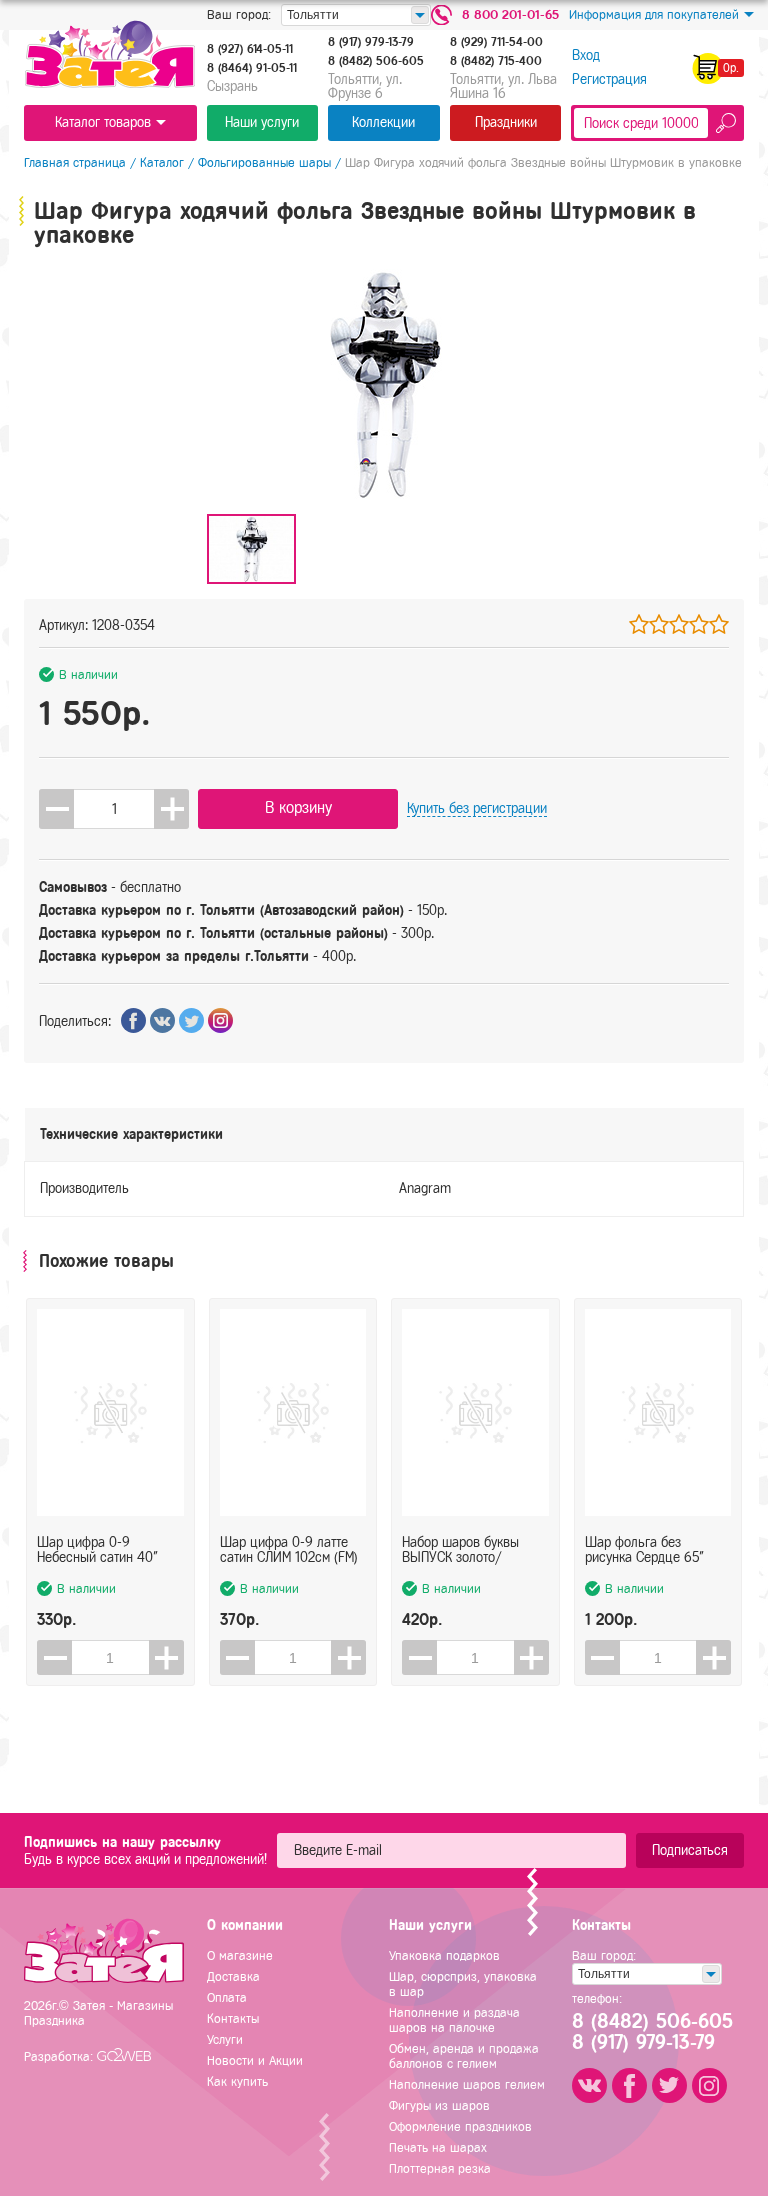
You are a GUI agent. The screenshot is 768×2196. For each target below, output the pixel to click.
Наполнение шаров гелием (467, 2084)
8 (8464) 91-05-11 (252, 68)
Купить (477, 808)
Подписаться (690, 1850)
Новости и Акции (255, 2060)
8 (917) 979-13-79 (371, 42)
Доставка (233, 1976)
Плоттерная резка (440, 2168)
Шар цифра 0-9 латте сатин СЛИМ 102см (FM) (289, 1550)
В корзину (298, 807)
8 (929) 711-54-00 (496, 42)
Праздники (506, 122)
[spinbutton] (114, 809)
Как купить (237, 2081)
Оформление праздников (460, 2126)
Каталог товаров (103, 122)
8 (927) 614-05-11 (250, 49)
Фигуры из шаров (439, 2105)
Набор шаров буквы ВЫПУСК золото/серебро (460, 1550)
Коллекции (383, 122)
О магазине (240, 1955)
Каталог (162, 162)
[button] (171, 809)
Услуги (225, 2039)
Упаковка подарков (444, 1955)
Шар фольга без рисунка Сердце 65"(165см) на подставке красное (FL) (647, 1550)
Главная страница (75, 162)
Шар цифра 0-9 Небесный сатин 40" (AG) (97, 1550)
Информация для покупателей (654, 14)
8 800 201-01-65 (510, 14)
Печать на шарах (438, 2147)
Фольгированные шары (264, 162)
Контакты (233, 2018)
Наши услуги (262, 122)
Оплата (227, 1997)
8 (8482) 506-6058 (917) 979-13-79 (651, 2032)
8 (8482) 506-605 (376, 61)
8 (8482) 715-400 (496, 61)
